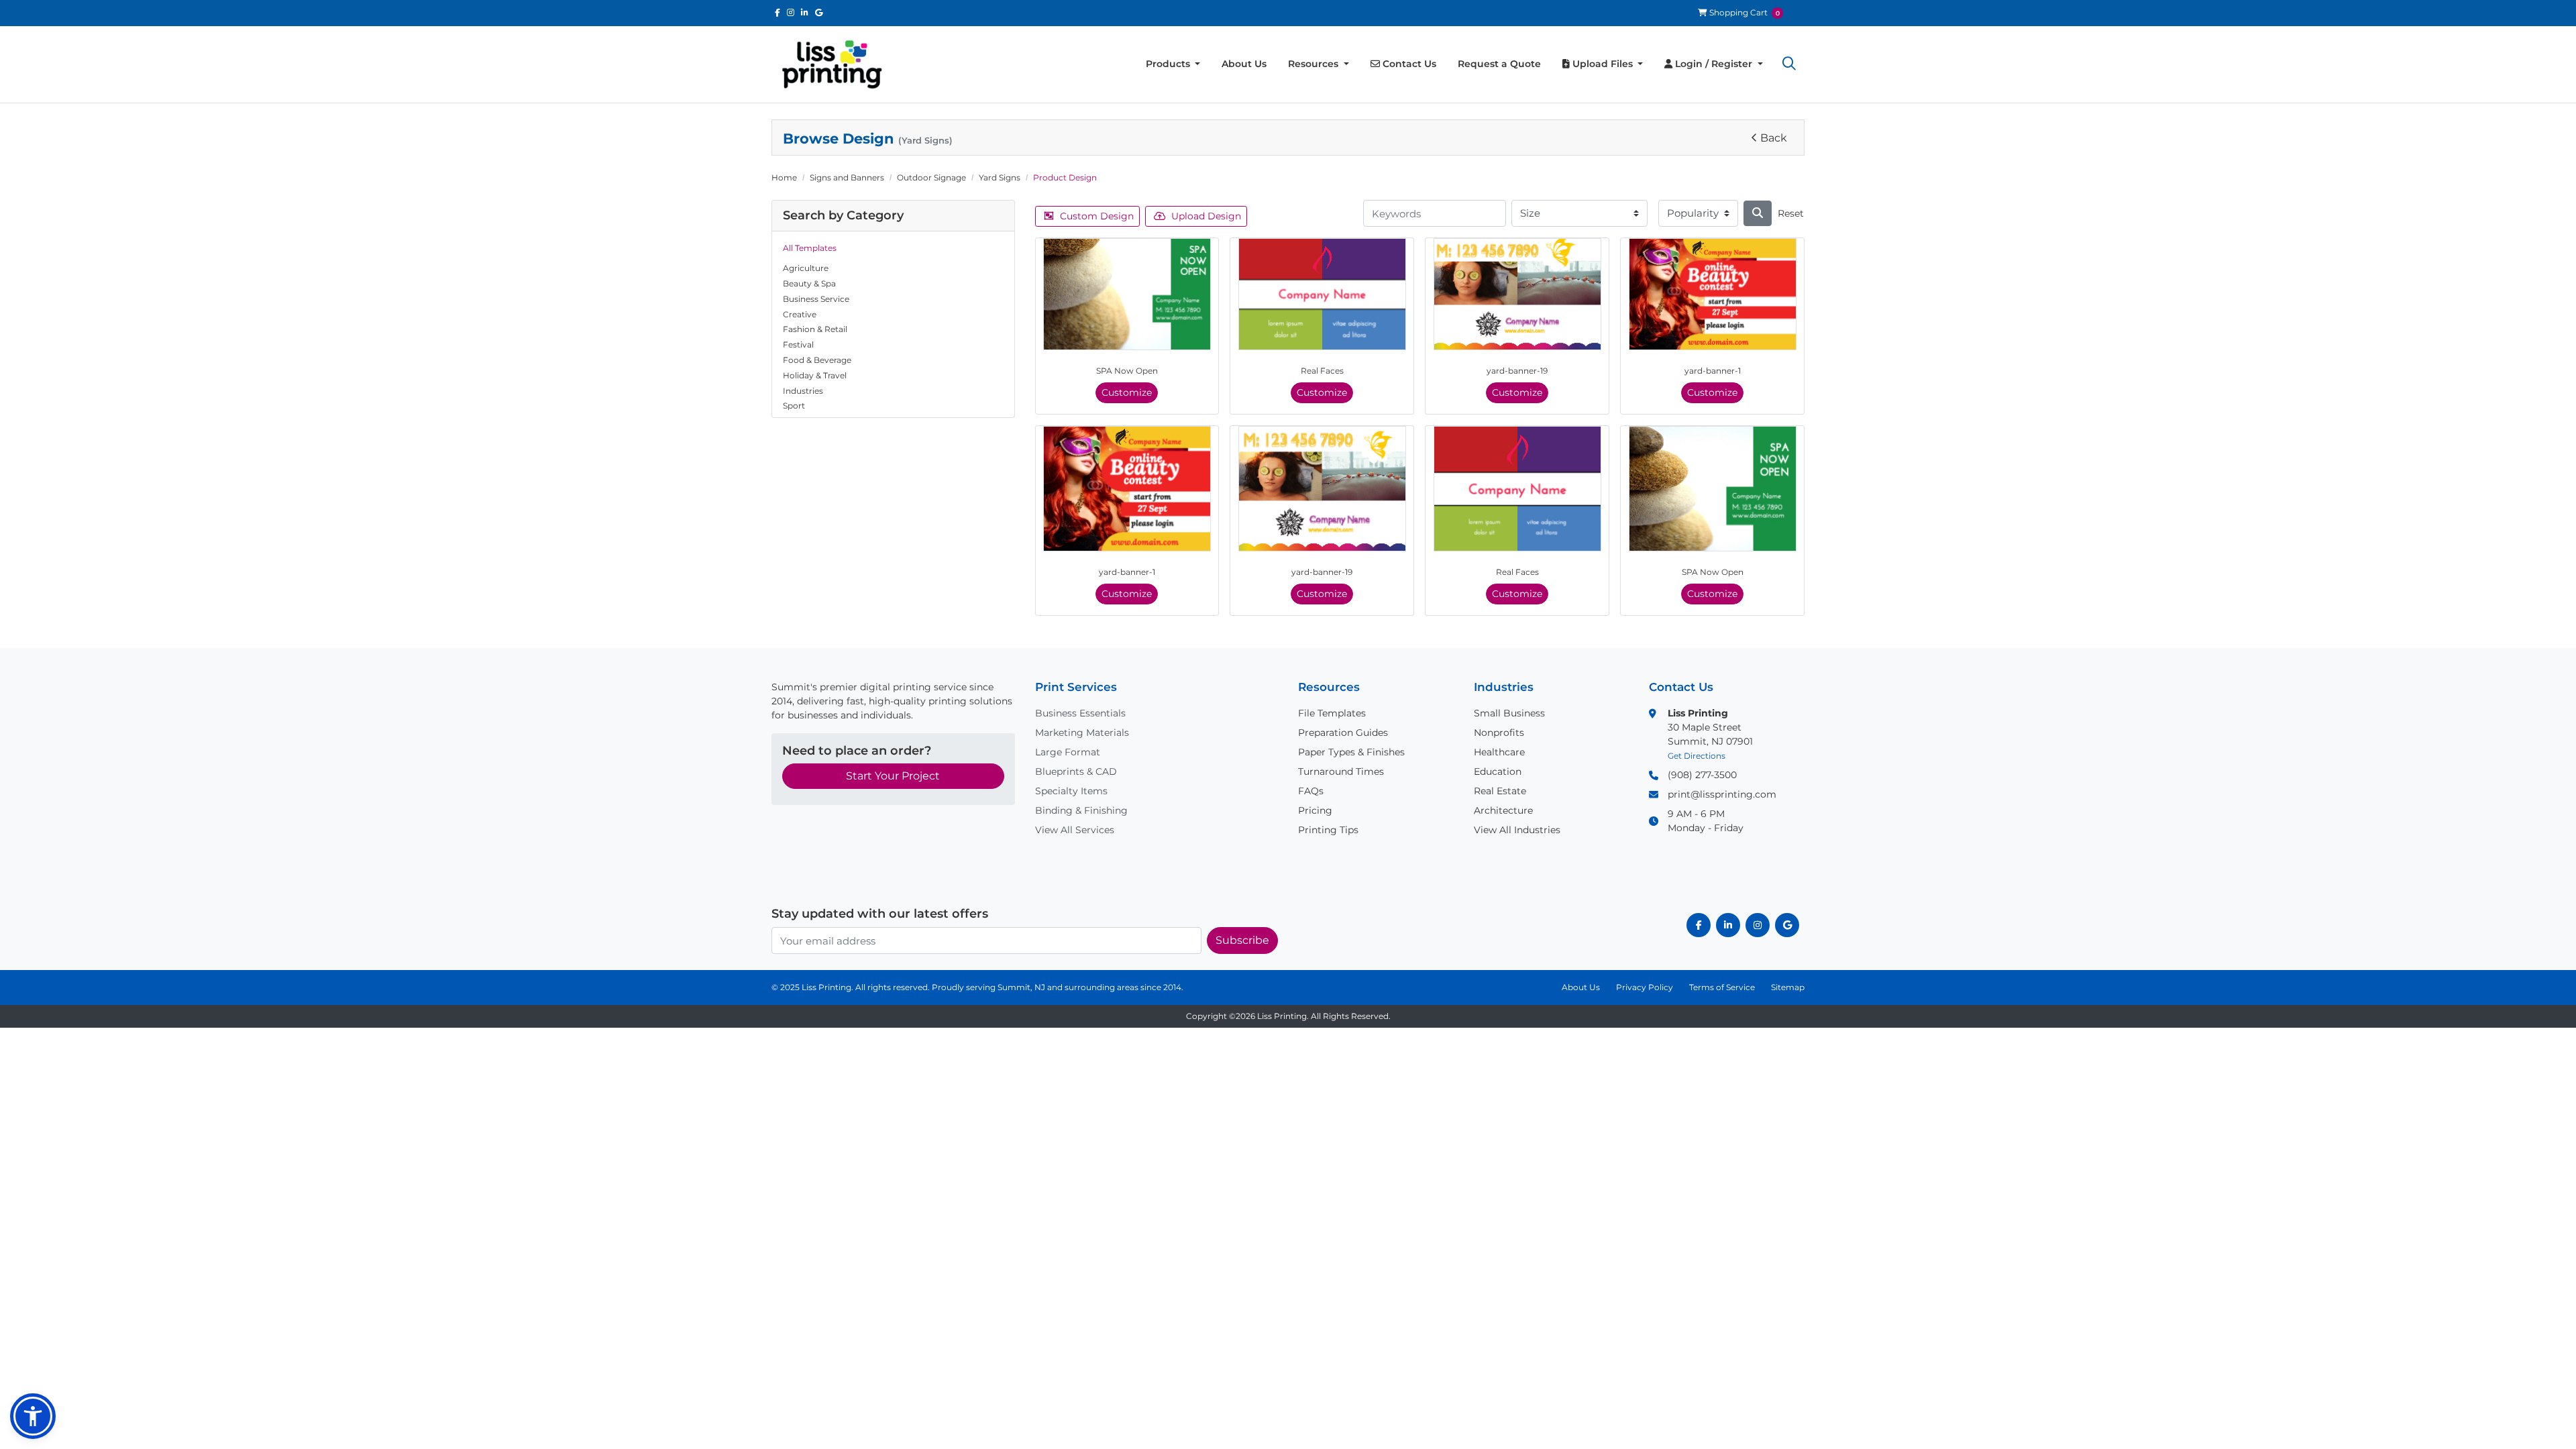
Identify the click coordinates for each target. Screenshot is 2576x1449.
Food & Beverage (817, 360)
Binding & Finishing (1081, 810)
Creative (800, 314)
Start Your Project (893, 776)
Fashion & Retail (815, 329)
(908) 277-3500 (1702, 775)
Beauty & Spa (809, 283)
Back (1774, 138)
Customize (1127, 392)
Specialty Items (1071, 791)
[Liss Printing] (832, 64)
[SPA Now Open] (1127, 294)
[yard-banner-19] (1517, 294)
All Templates (810, 248)
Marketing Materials (1082, 733)
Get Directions (1697, 756)
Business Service (816, 299)
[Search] (1758, 213)
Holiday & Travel (815, 375)
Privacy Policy (1645, 987)
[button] (1789, 64)
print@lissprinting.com (1722, 794)
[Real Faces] (1322, 294)
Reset (1791, 213)
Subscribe (1242, 940)
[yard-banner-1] (1713, 294)
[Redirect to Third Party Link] (777, 12)
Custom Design (1097, 216)
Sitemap (1788, 987)
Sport (794, 406)
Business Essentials (1080, 713)
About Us (1581, 987)
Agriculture (806, 268)
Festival (798, 344)
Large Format (1068, 752)
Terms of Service (1722, 987)
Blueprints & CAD (1076, 771)
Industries (803, 391)
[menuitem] (1173, 64)
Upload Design (1206, 216)
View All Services (1075, 830)
